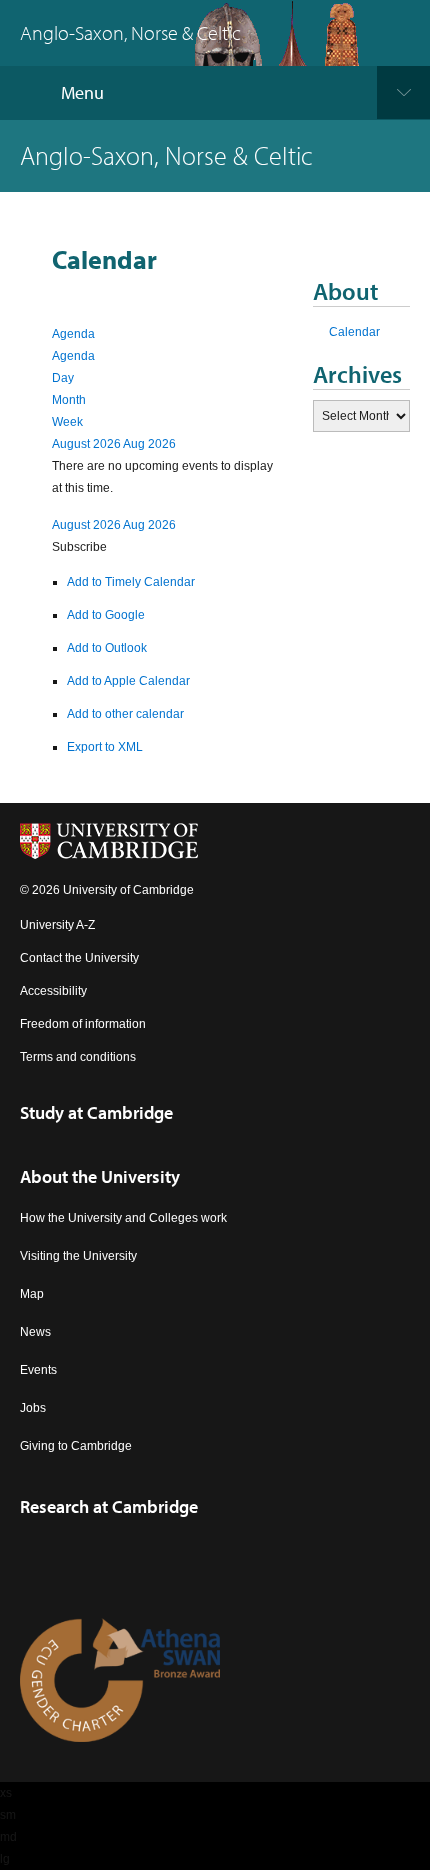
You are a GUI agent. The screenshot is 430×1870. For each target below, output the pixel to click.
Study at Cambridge (96, 1112)
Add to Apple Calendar (128, 681)
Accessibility (53, 991)
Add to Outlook (107, 648)
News (35, 1332)
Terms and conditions (78, 1057)
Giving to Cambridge (76, 1446)
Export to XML (105, 747)
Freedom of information (83, 1024)
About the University (100, 1176)
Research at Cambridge (109, 1506)
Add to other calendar (125, 714)
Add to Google (106, 615)
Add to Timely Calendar (131, 582)
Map (32, 1294)
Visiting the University (78, 1256)
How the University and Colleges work (123, 1218)
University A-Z (57, 925)
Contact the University (79, 958)
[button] (79, 547)
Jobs (33, 1408)
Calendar (354, 332)
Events (38, 1370)
